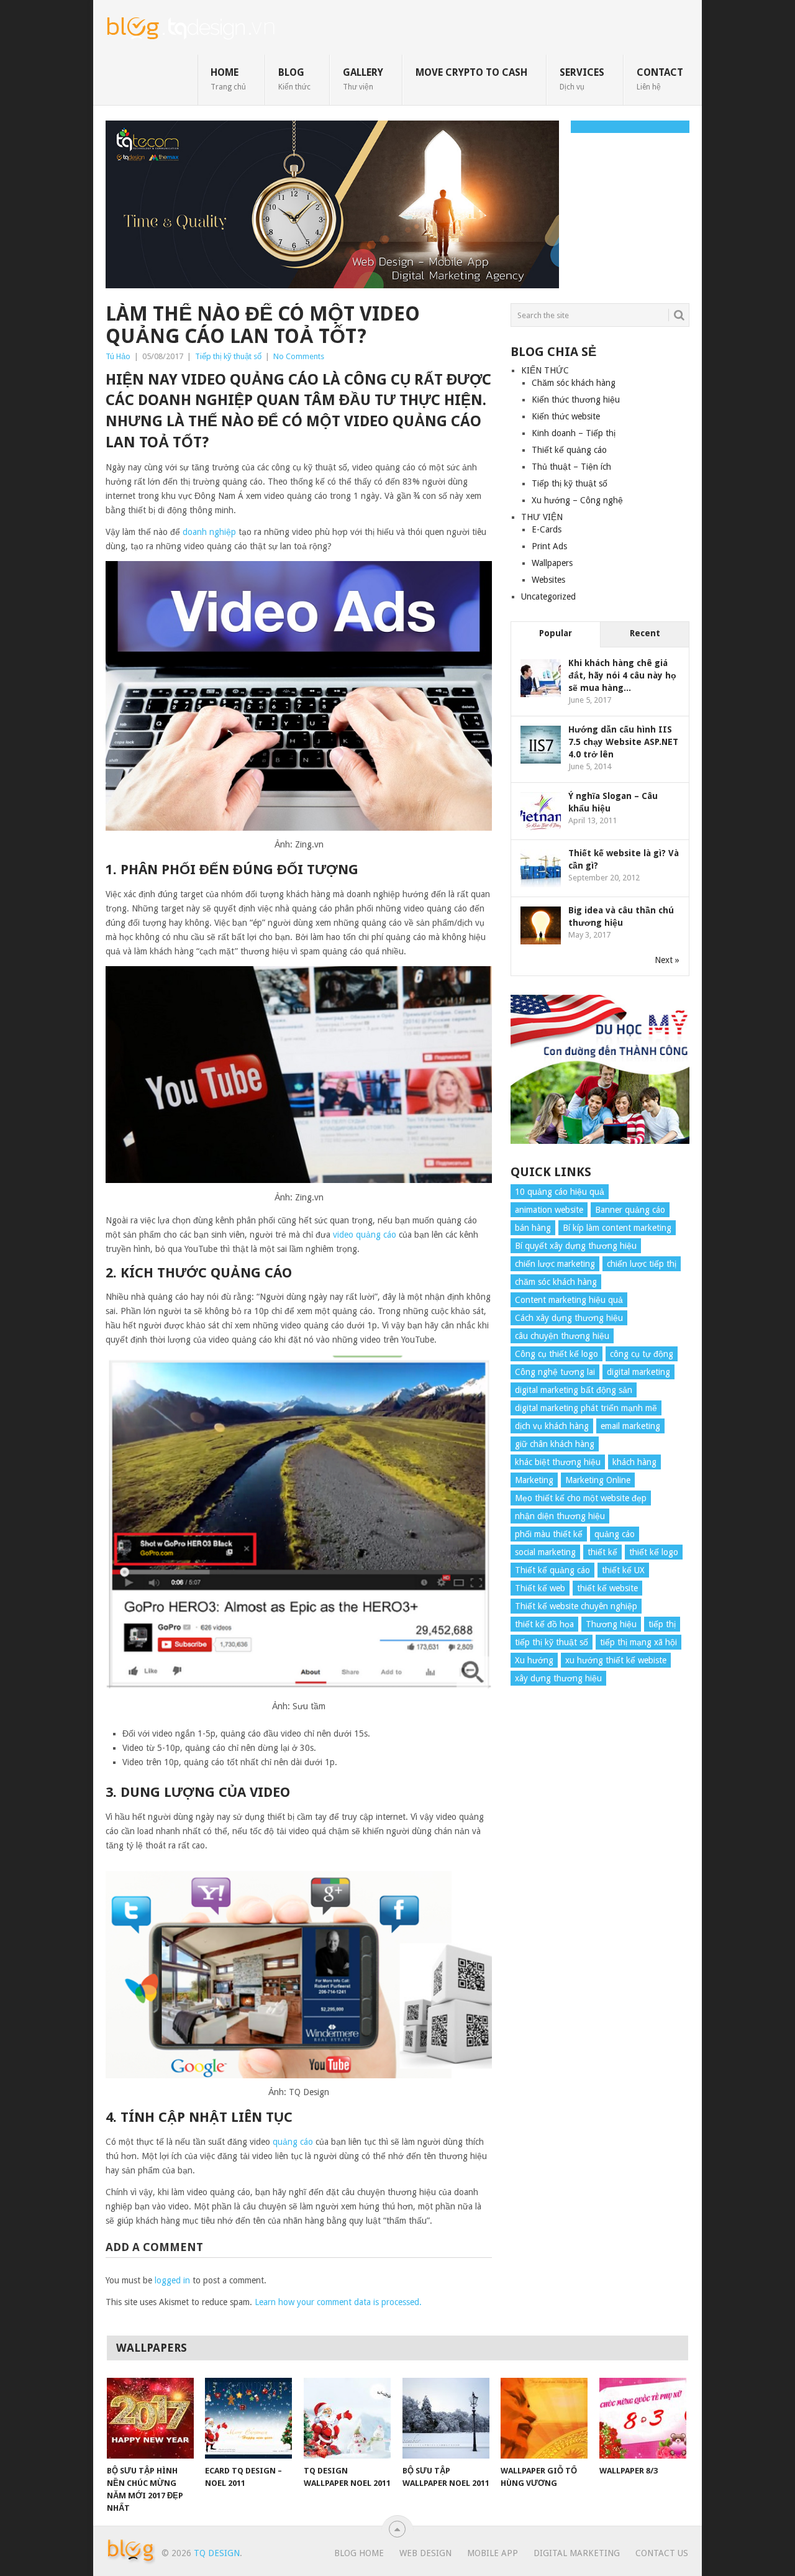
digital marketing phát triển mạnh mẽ (586, 1408)
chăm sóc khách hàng (556, 1282)
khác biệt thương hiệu (558, 1462)
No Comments (299, 356)
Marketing (534, 1480)
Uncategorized (548, 596)
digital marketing (638, 1372)
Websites (548, 580)
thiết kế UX (623, 1570)
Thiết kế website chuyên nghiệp (576, 1606)
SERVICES (582, 79)
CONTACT (660, 79)
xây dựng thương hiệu (558, 1678)
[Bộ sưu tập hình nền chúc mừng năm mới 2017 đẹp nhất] (150, 2418)
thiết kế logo (654, 1552)
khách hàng (634, 1462)
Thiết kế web (540, 1588)
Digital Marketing (577, 2553)
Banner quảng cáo (630, 1210)
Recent (645, 633)
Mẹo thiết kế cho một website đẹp (581, 1498)
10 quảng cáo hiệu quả (560, 1192)
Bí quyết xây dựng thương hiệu (576, 1246)
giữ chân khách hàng (555, 1444)
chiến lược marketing (555, 1264)
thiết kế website (607, 1588)
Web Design (425, 2553)
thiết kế (602, 1552)
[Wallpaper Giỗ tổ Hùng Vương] (544, 2418)
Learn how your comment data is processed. (338, 2302)
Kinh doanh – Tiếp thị (574, 433)
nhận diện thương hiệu (560, 1516)
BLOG (294, 79)
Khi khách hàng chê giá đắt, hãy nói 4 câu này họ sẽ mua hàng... (622, 675)
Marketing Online (598, 1480)
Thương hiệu (611, 1624)
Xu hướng (534, 1660)
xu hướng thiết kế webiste (616, 1660)
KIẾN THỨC (545, 370)
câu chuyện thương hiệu (562, 1336)
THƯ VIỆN (542, 517)
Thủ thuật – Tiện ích (571, 467)
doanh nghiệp (209, 532)
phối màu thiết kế (549, 1534)
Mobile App (493, 2553)
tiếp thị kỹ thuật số (552, 1642)
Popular (556, 633)
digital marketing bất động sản (574, 1390)
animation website (549, 1210)
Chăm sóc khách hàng (574, 383)
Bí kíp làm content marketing (617, 1228)
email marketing (630, 1426)
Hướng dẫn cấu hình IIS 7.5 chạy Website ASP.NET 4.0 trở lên (623, 742)
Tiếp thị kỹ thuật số (228, 356)
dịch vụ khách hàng (552, 1426)
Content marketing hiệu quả (569, 1300)
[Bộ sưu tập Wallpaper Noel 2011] (446, 2418)
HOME (228, 79)
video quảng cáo (365, 1235)
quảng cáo (293, 2142)
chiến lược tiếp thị (642, 1264)
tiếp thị (662, 1624)
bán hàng (533, 1228)
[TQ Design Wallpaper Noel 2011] (347, 2418)
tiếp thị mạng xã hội (638, 1642)
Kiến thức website (566, 416)
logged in (172, 2280)
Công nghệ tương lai (555, 1372)
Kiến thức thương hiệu (576, 400)
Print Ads (549, 546)
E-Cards (547, 529)
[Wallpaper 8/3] (643, 2418)
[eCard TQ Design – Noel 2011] (248, 2418)
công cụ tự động (642, 1354)
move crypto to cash (471, 72)
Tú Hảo (118, 356)
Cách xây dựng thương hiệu (569, 1318)
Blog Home (359, 2553)
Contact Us (662, 2553)
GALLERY (363, 79)
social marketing (545, 1552)
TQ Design (217, 2553)
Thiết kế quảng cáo (569, 450)
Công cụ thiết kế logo (556, 1354)
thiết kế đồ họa (544, 1624)
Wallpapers (552, 563)
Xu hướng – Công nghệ (577, 500)
